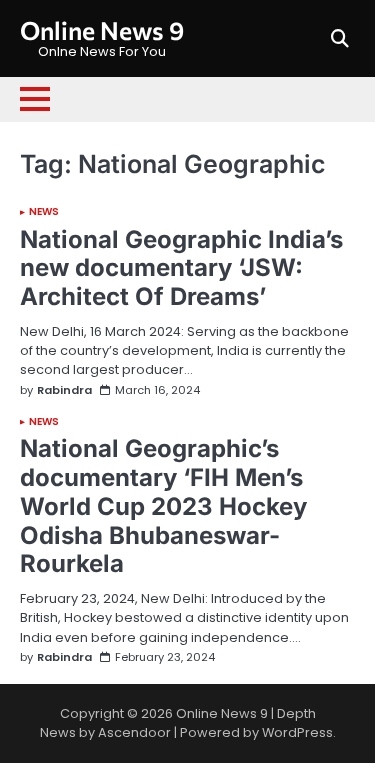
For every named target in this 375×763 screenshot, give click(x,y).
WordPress (297, 732)
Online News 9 (102, 30)
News (44, 212)
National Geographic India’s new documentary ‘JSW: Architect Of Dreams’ (181, 268)
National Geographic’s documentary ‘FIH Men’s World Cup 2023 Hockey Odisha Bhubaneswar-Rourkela (163, 506)
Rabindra (64, 390)
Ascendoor (134, 732)
